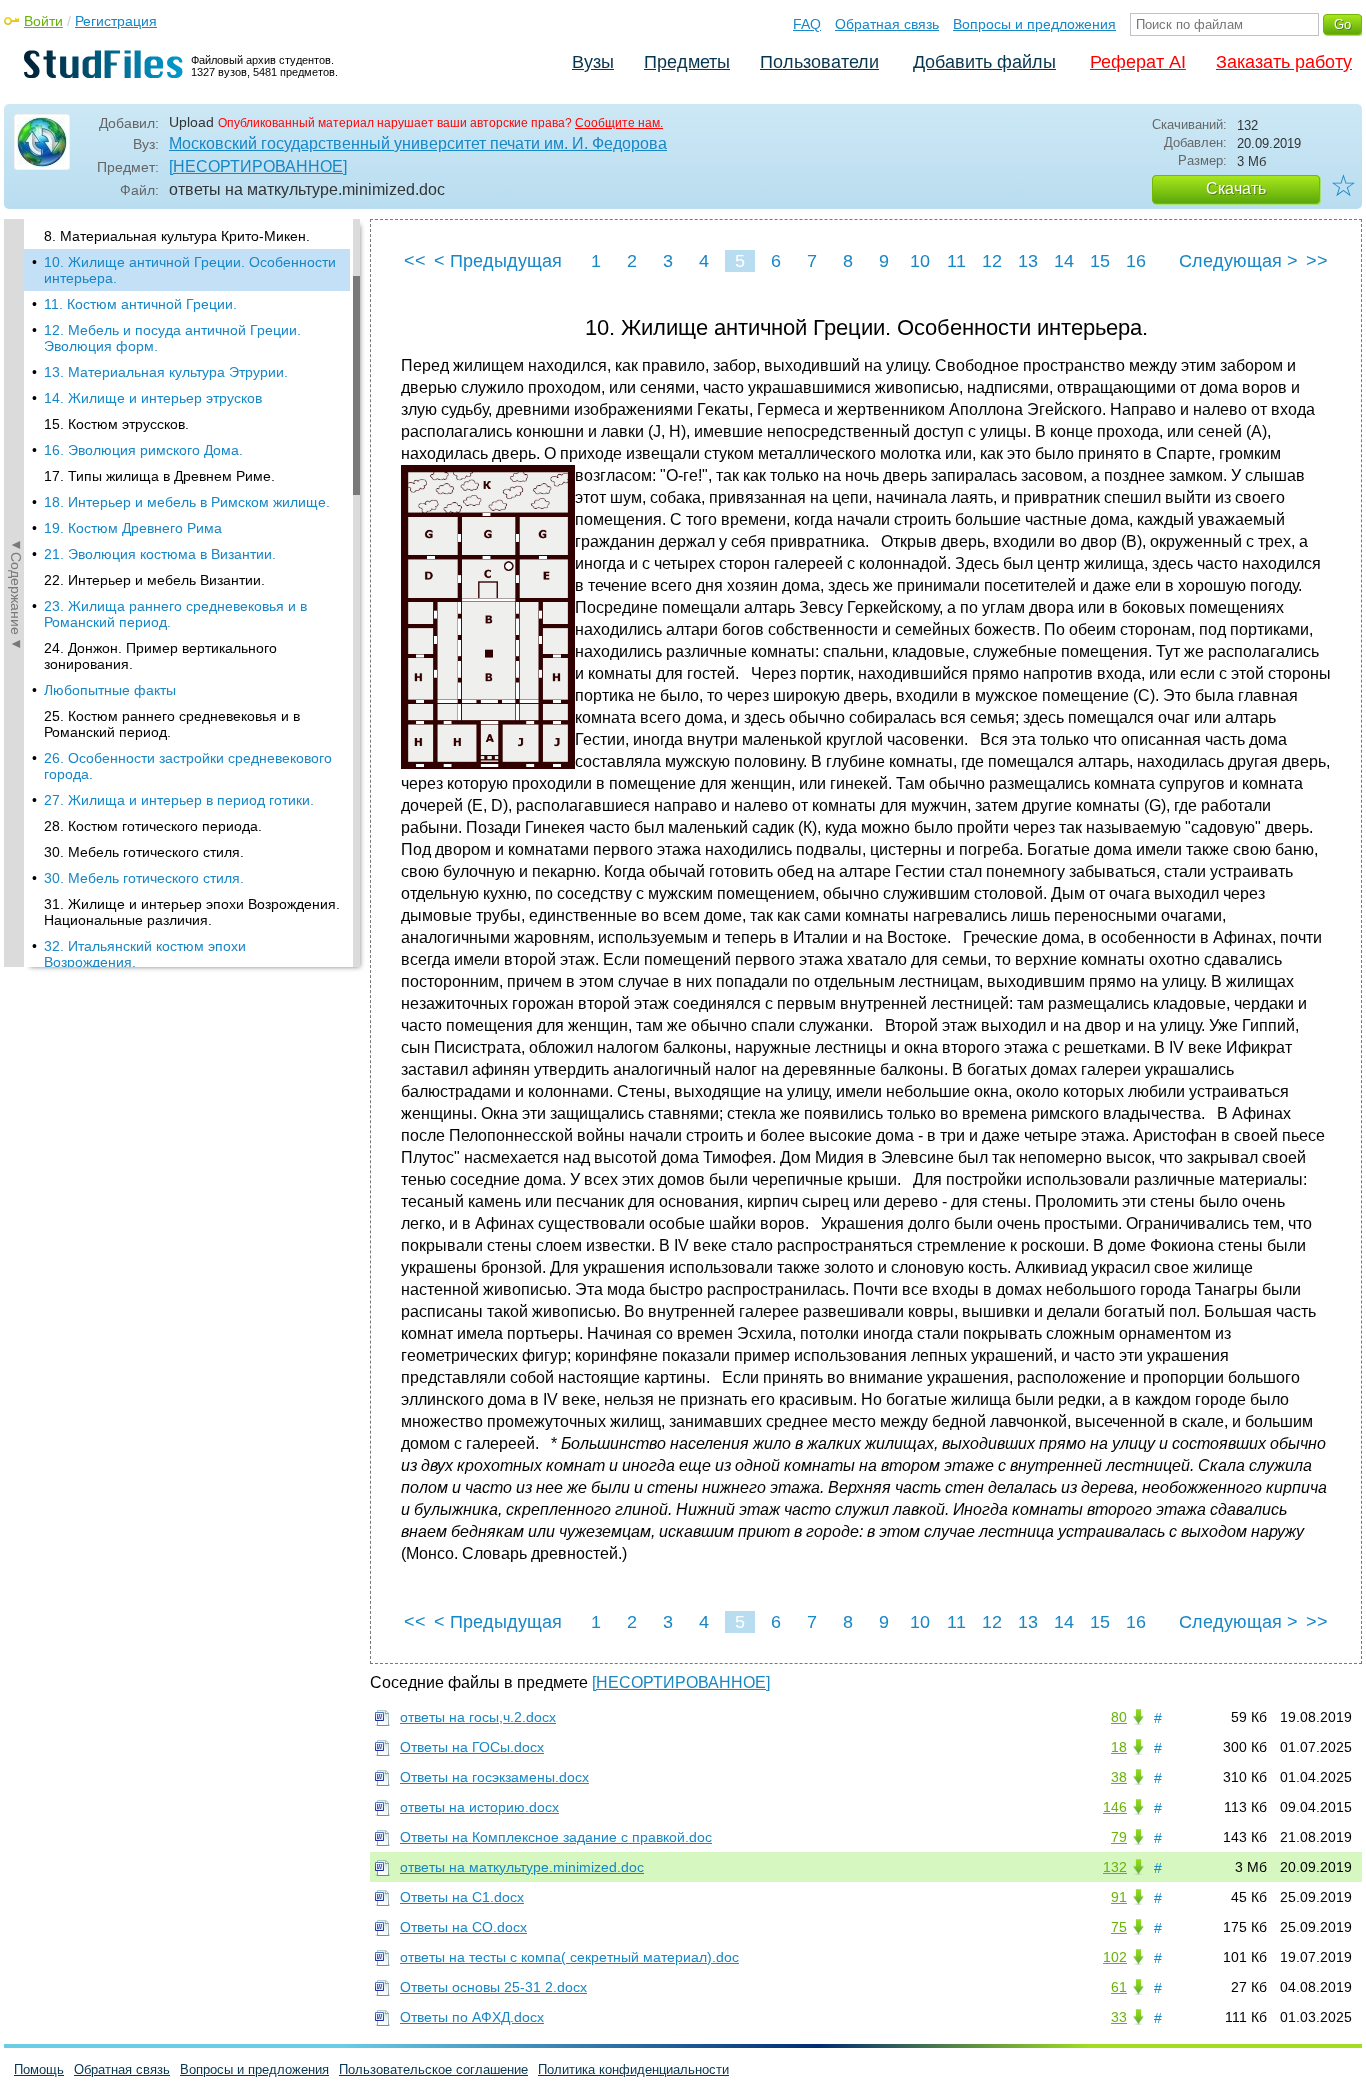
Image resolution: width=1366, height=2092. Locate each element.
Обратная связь (887, 24)
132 (1115, 1867)
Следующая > (1238, 261)
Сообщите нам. (619, 123)
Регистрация (116, 21)
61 (1119, 1987)
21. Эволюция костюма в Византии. (160, 554)
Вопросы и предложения (1034, 24)
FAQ (807, 24)
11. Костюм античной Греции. (140, 304)
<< (415, 261)
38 (1119, 1777)
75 (1119, 1927)
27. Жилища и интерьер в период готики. (179, 800)
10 (920, 261)
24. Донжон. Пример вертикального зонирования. (160, 656)
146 (1115, 1807)
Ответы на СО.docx (463, 1927)
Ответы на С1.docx (462, 1897)
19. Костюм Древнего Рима (133, 528)
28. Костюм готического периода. (153, 826)
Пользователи (819, 62)
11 (956, 261)
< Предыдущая (498, 261)
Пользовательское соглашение (433, 2069)
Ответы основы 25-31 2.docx (493, 1987)
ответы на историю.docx (479, 1807)
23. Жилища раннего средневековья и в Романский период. (175, 614)
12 (992, 261)
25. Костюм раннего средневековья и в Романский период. (172, 724)
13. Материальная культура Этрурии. (166, 372)
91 (1119, 1897)
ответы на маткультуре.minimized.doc (522, 1867)
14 (1064, 261)
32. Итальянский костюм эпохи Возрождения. (145, 954)
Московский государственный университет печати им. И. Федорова (418, 143)
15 (1100, 261)
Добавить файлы (984, 62)
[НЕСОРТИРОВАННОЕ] (258, 166)
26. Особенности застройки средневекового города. (188, 766)
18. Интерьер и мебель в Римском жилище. (187, 502)
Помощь (39, 2069)
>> (1317, 261)
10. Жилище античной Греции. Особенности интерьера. (190, 270)
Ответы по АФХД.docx (472, 2017)
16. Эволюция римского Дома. (143, 450)
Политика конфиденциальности (633, 2069)
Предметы (687, 62)
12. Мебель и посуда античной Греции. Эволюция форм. (172, 338)
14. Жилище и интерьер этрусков (153, 398)
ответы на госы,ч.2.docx (478, 1717)
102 (1115, 1957)
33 (1119, 2017)
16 (1136, 261)
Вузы (593, 62)
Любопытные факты (110, 690)
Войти (43, 21)
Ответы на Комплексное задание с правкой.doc (556, 1837)
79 (1119, 1837)
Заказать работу (1284, 62)
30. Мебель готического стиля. (144, 852)
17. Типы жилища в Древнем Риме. (159, 476)
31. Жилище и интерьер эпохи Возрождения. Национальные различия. (192, 912)
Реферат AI (1138, 62)
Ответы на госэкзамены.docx (494, 1777)
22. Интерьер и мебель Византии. (154, 580)
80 (1119, 1717)
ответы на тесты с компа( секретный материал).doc (569, 1957)
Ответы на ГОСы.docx (472, 1747)
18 (1119, 1747)
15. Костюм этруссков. (116, 424)
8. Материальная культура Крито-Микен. (177, 236)
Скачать (1236, 188)
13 (1028, 261)
